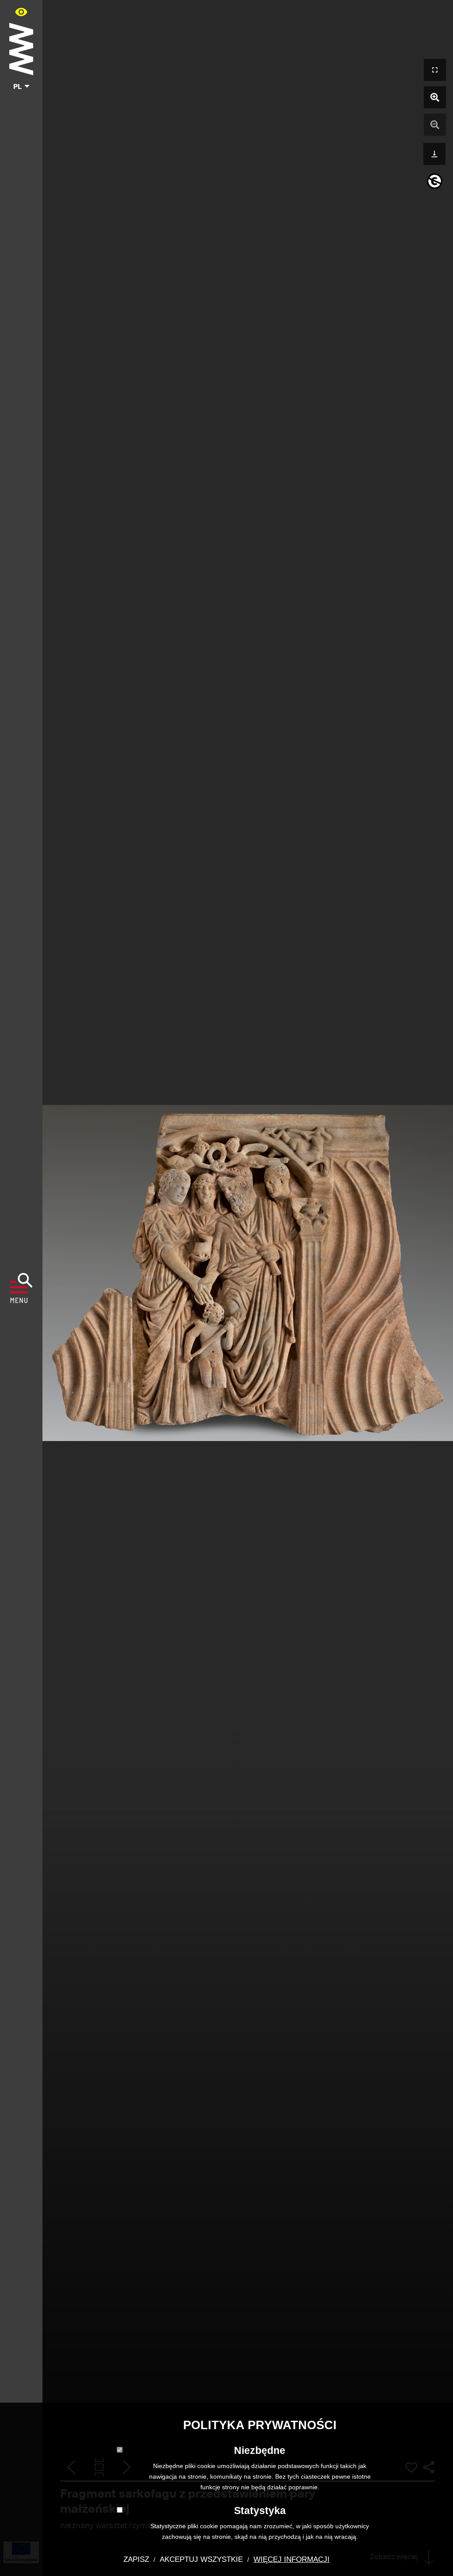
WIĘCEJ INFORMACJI (292, 2559)
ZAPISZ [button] (136, 2559)
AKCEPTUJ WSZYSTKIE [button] (201, 2559)
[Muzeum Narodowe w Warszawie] (21, 47)
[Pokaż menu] (21, 1288)
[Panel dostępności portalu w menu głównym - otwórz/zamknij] (21, 12)
